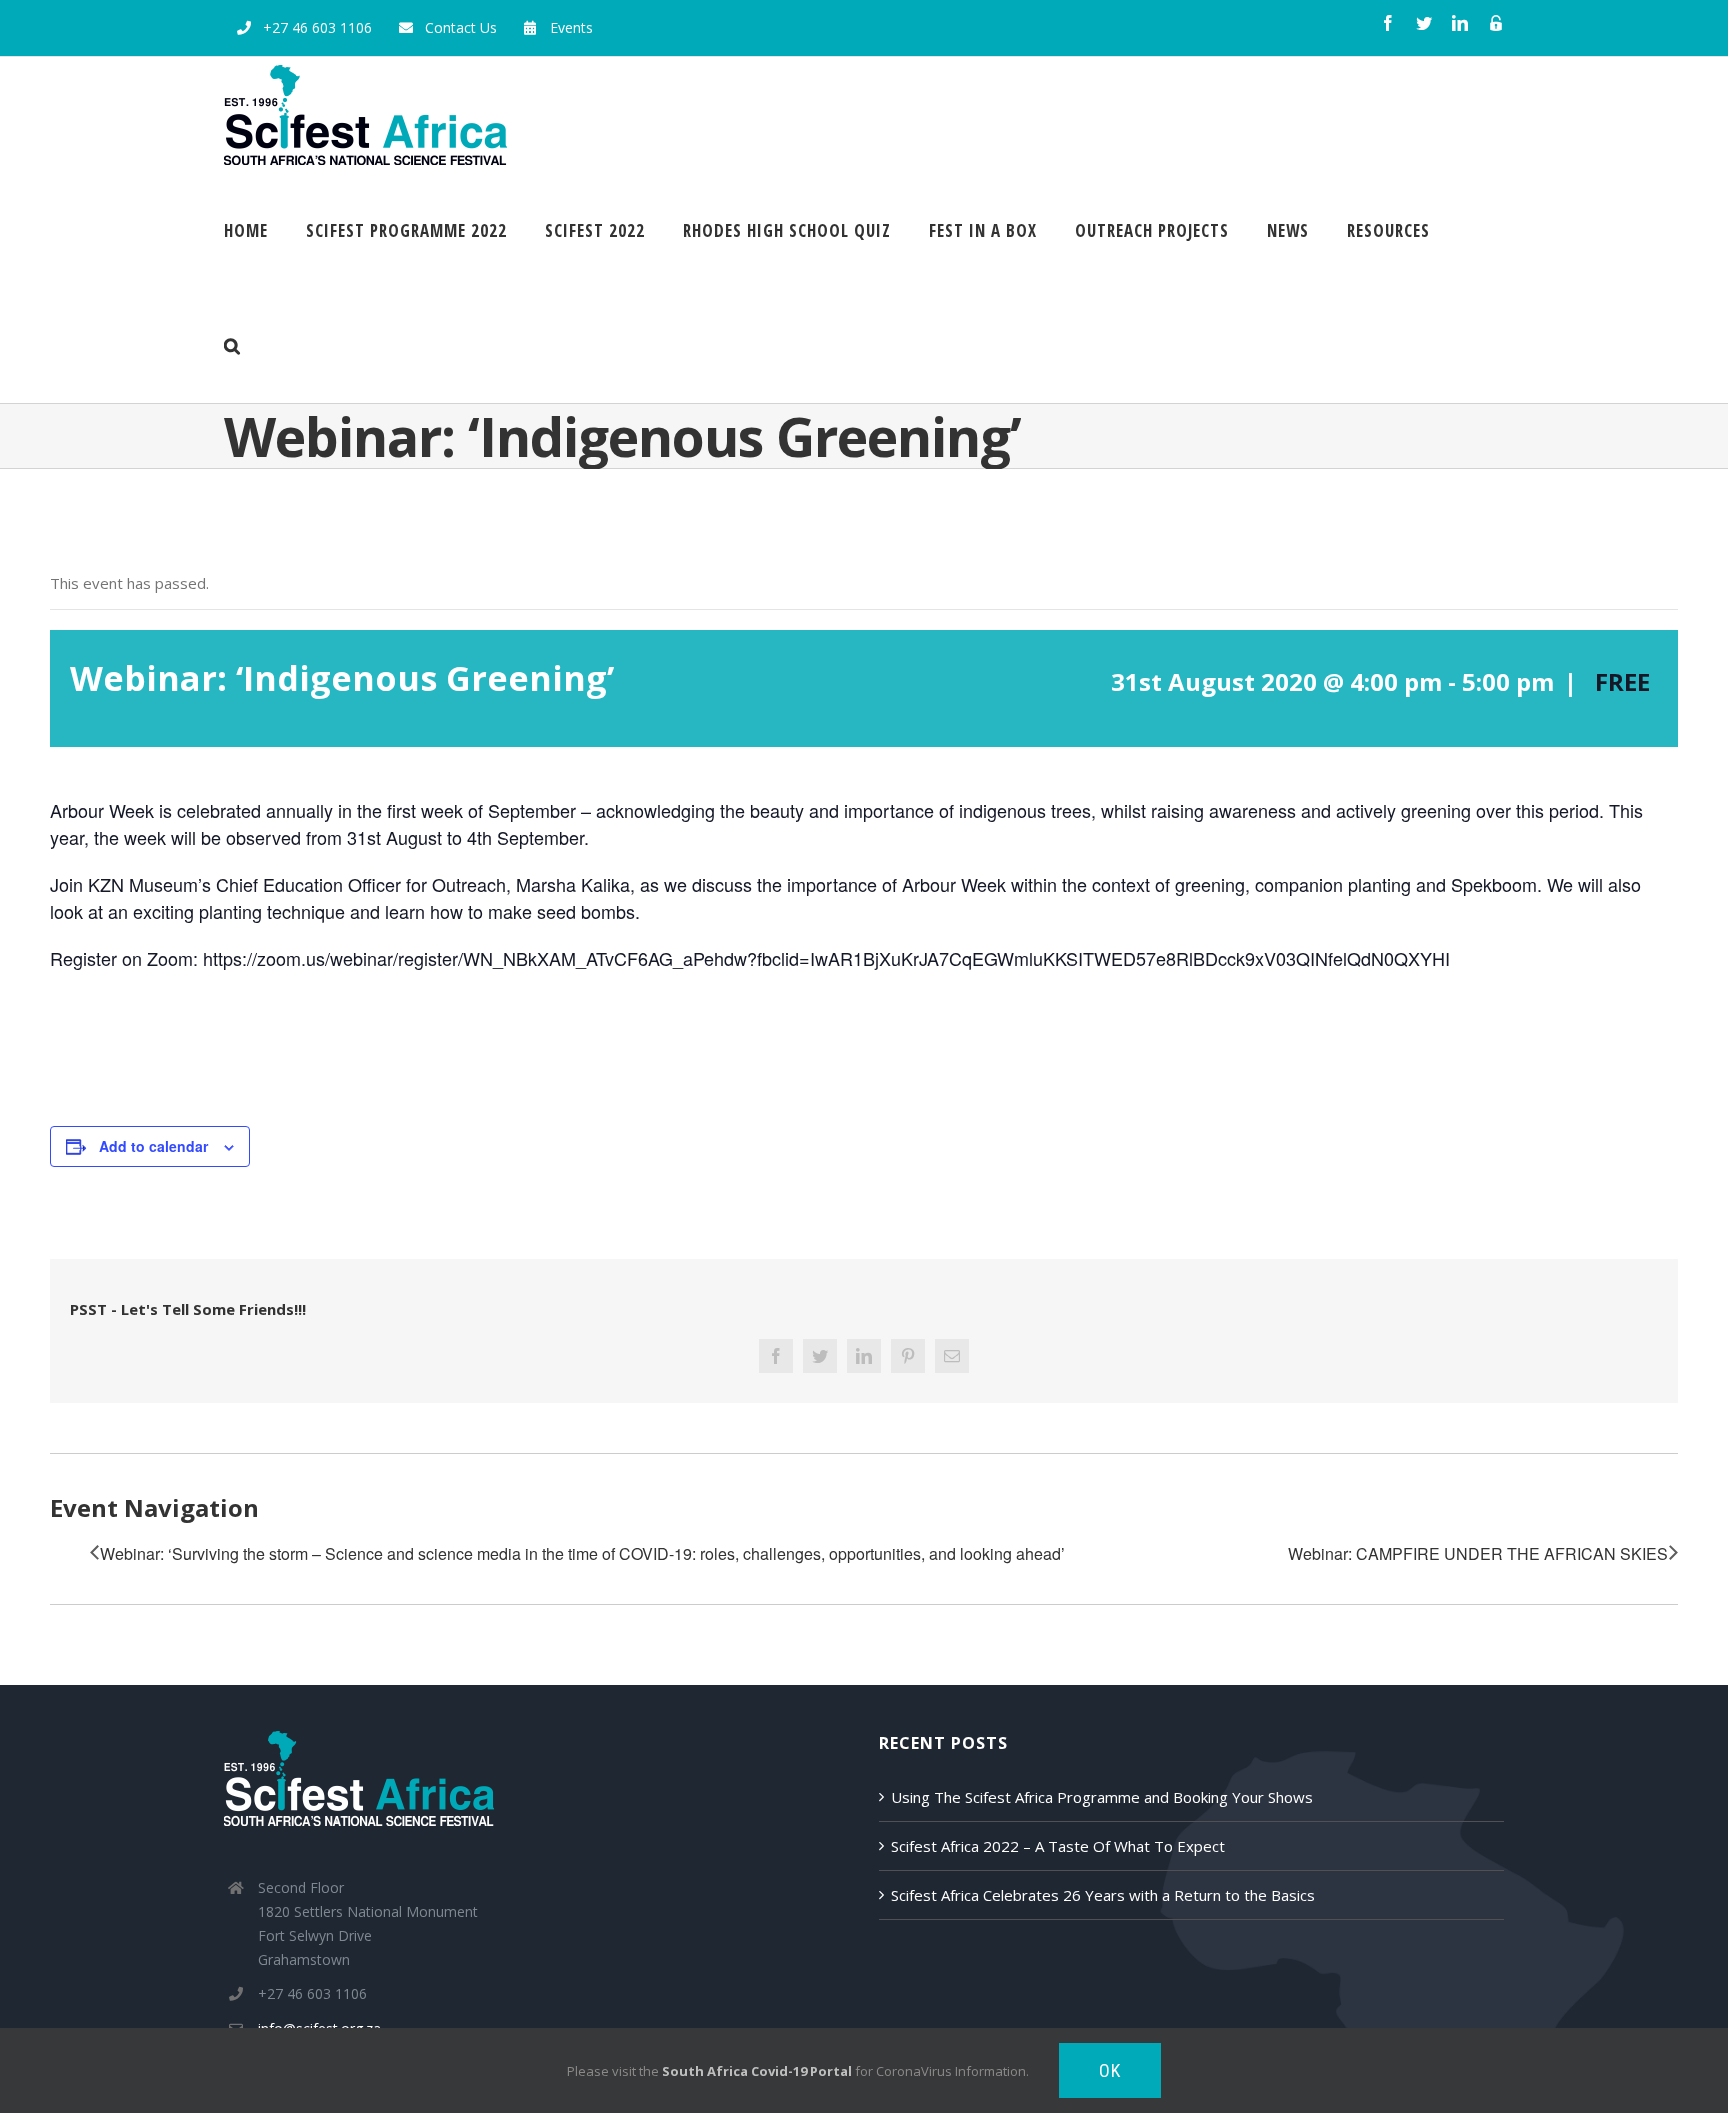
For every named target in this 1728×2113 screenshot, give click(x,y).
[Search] (232, 345)
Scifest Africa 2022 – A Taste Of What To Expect (1058, 1846)
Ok (1110, 2070)
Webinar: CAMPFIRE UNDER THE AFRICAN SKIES (1478, 1553)
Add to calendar (153, 1146)
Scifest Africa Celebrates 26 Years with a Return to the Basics (1103, 1895)
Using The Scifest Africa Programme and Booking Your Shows (1102, 1797)
